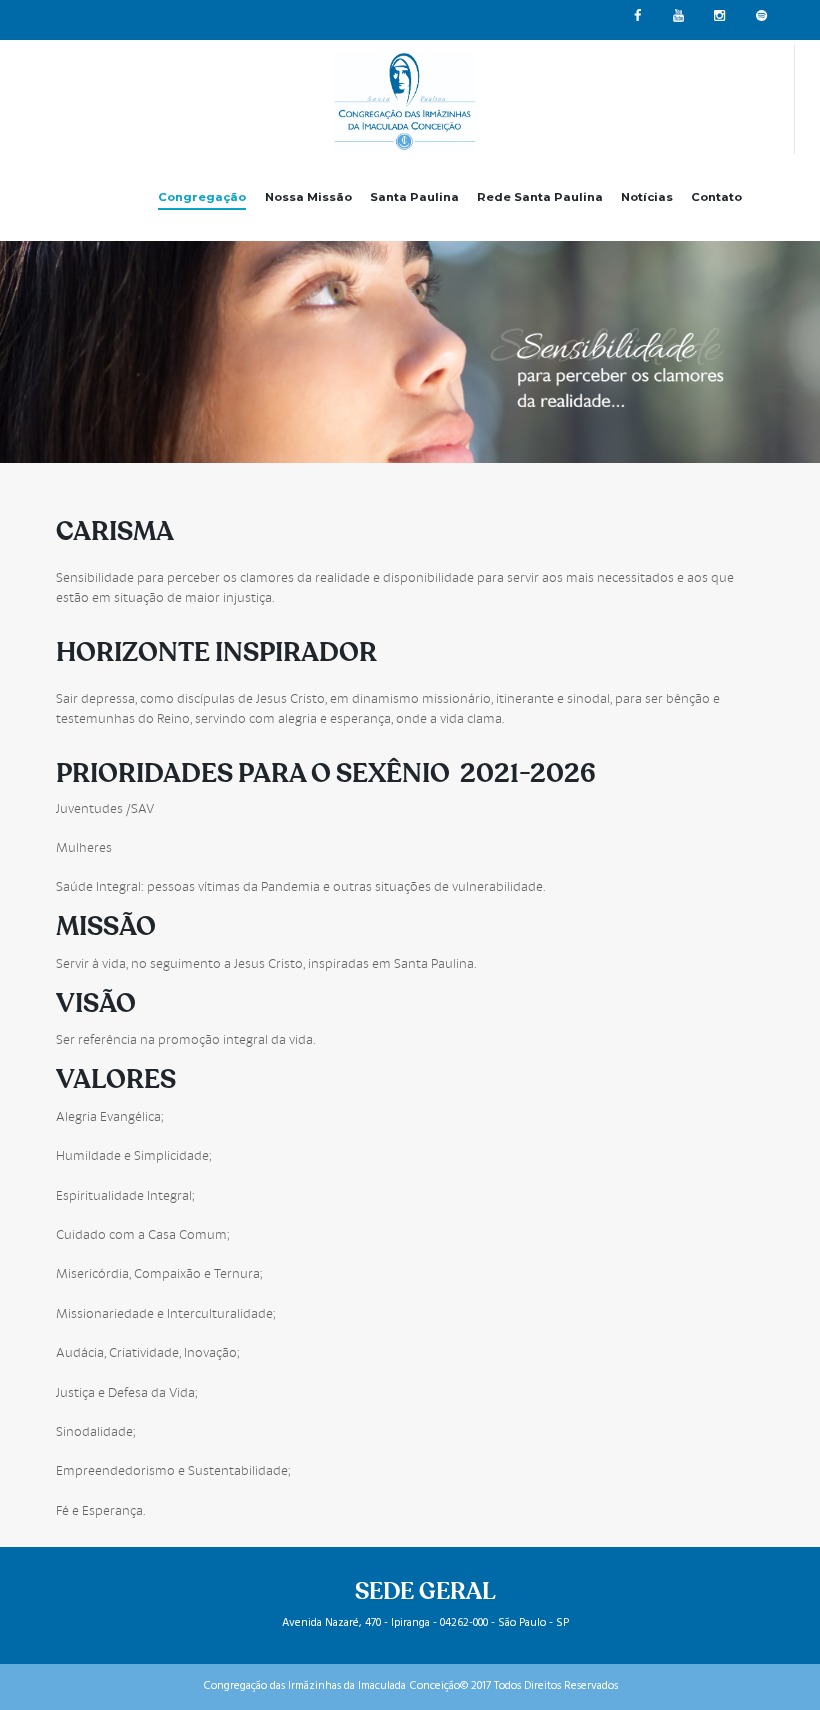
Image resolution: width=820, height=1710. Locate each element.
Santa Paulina (414, 197)
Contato (716, 197)
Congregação (202, 197)
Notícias (647, 197)
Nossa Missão (308, 197)
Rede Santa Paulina (540, 197)
